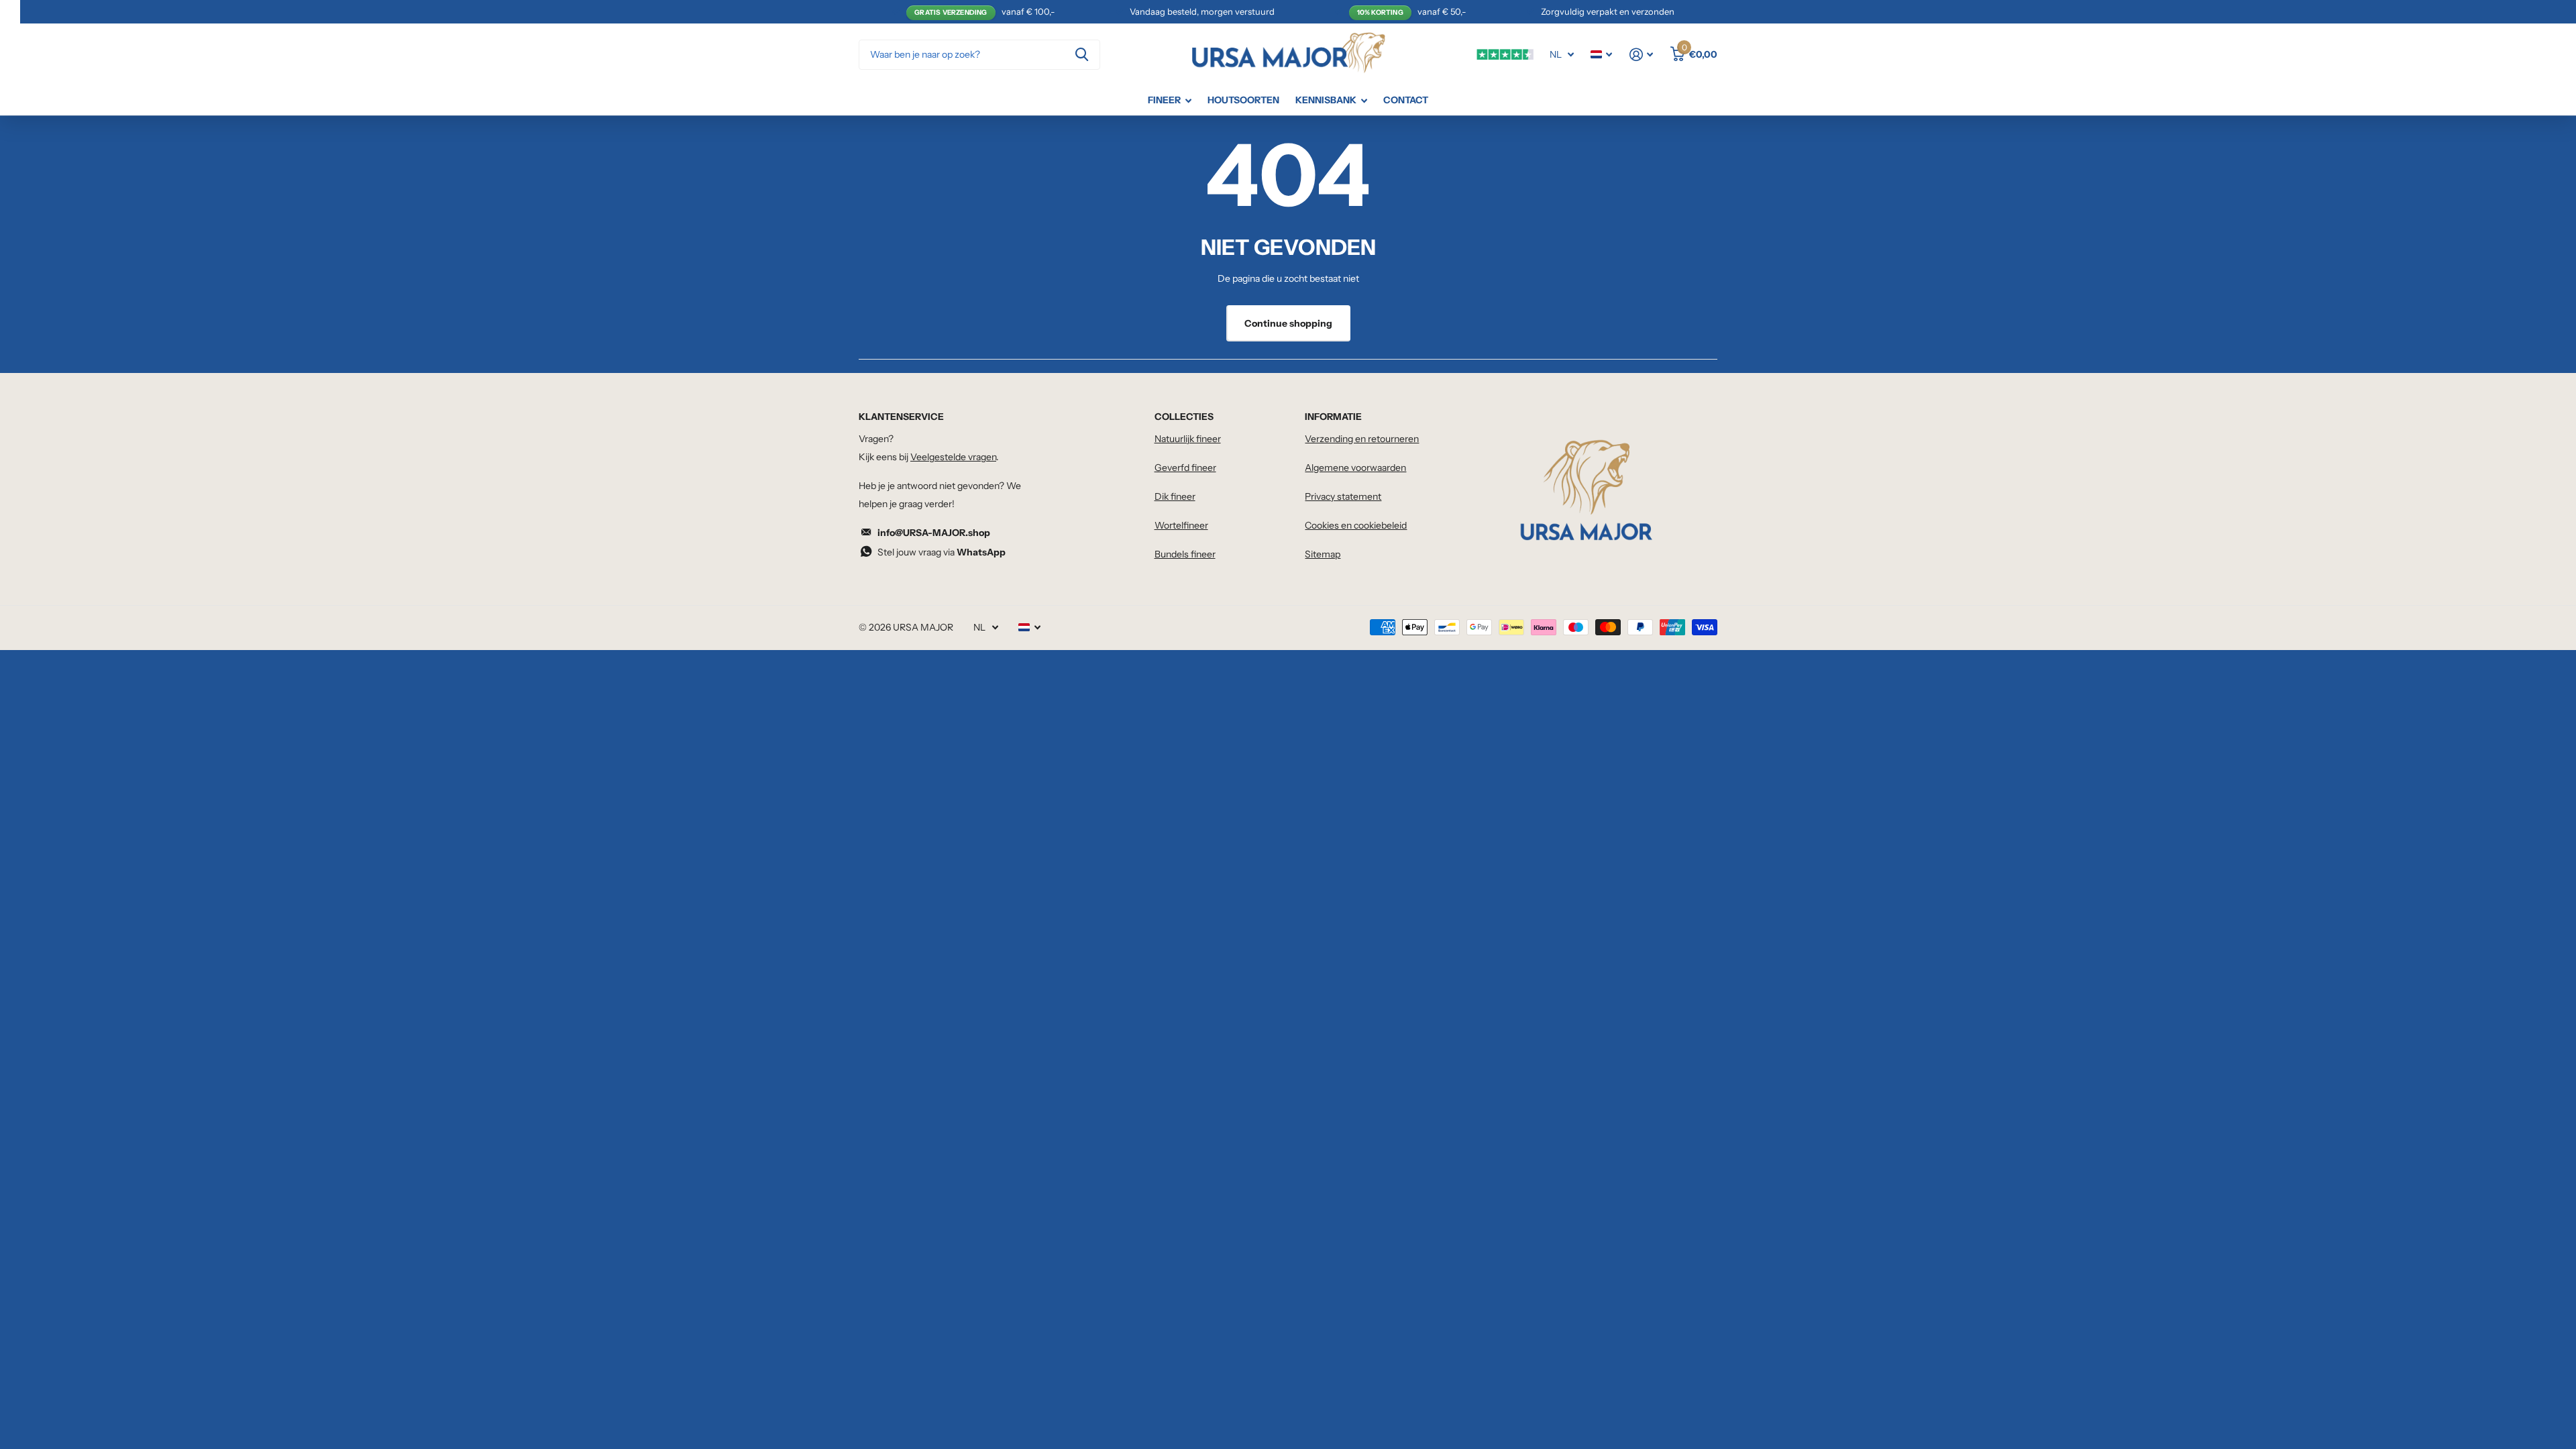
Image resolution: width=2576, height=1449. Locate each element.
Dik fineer (1175, 496)
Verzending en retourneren (1362, 439)
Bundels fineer (1185, 554)
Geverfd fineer (1185, 468)
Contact (1406, 100)
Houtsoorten (1243, 100)
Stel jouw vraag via (942, 552)
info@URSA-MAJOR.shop (934, 533)
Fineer (1164, 100)
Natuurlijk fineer (1188, 439)
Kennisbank (1326, 100)
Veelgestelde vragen (953, 457)
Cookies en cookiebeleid (1356, 525)
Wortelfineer (1181, 525)
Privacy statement (1343, 496)
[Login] (1641, 55)
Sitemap (1323, 554)
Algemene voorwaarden (1355, 468)
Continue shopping (1288, 323)
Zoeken (1082, 55)
